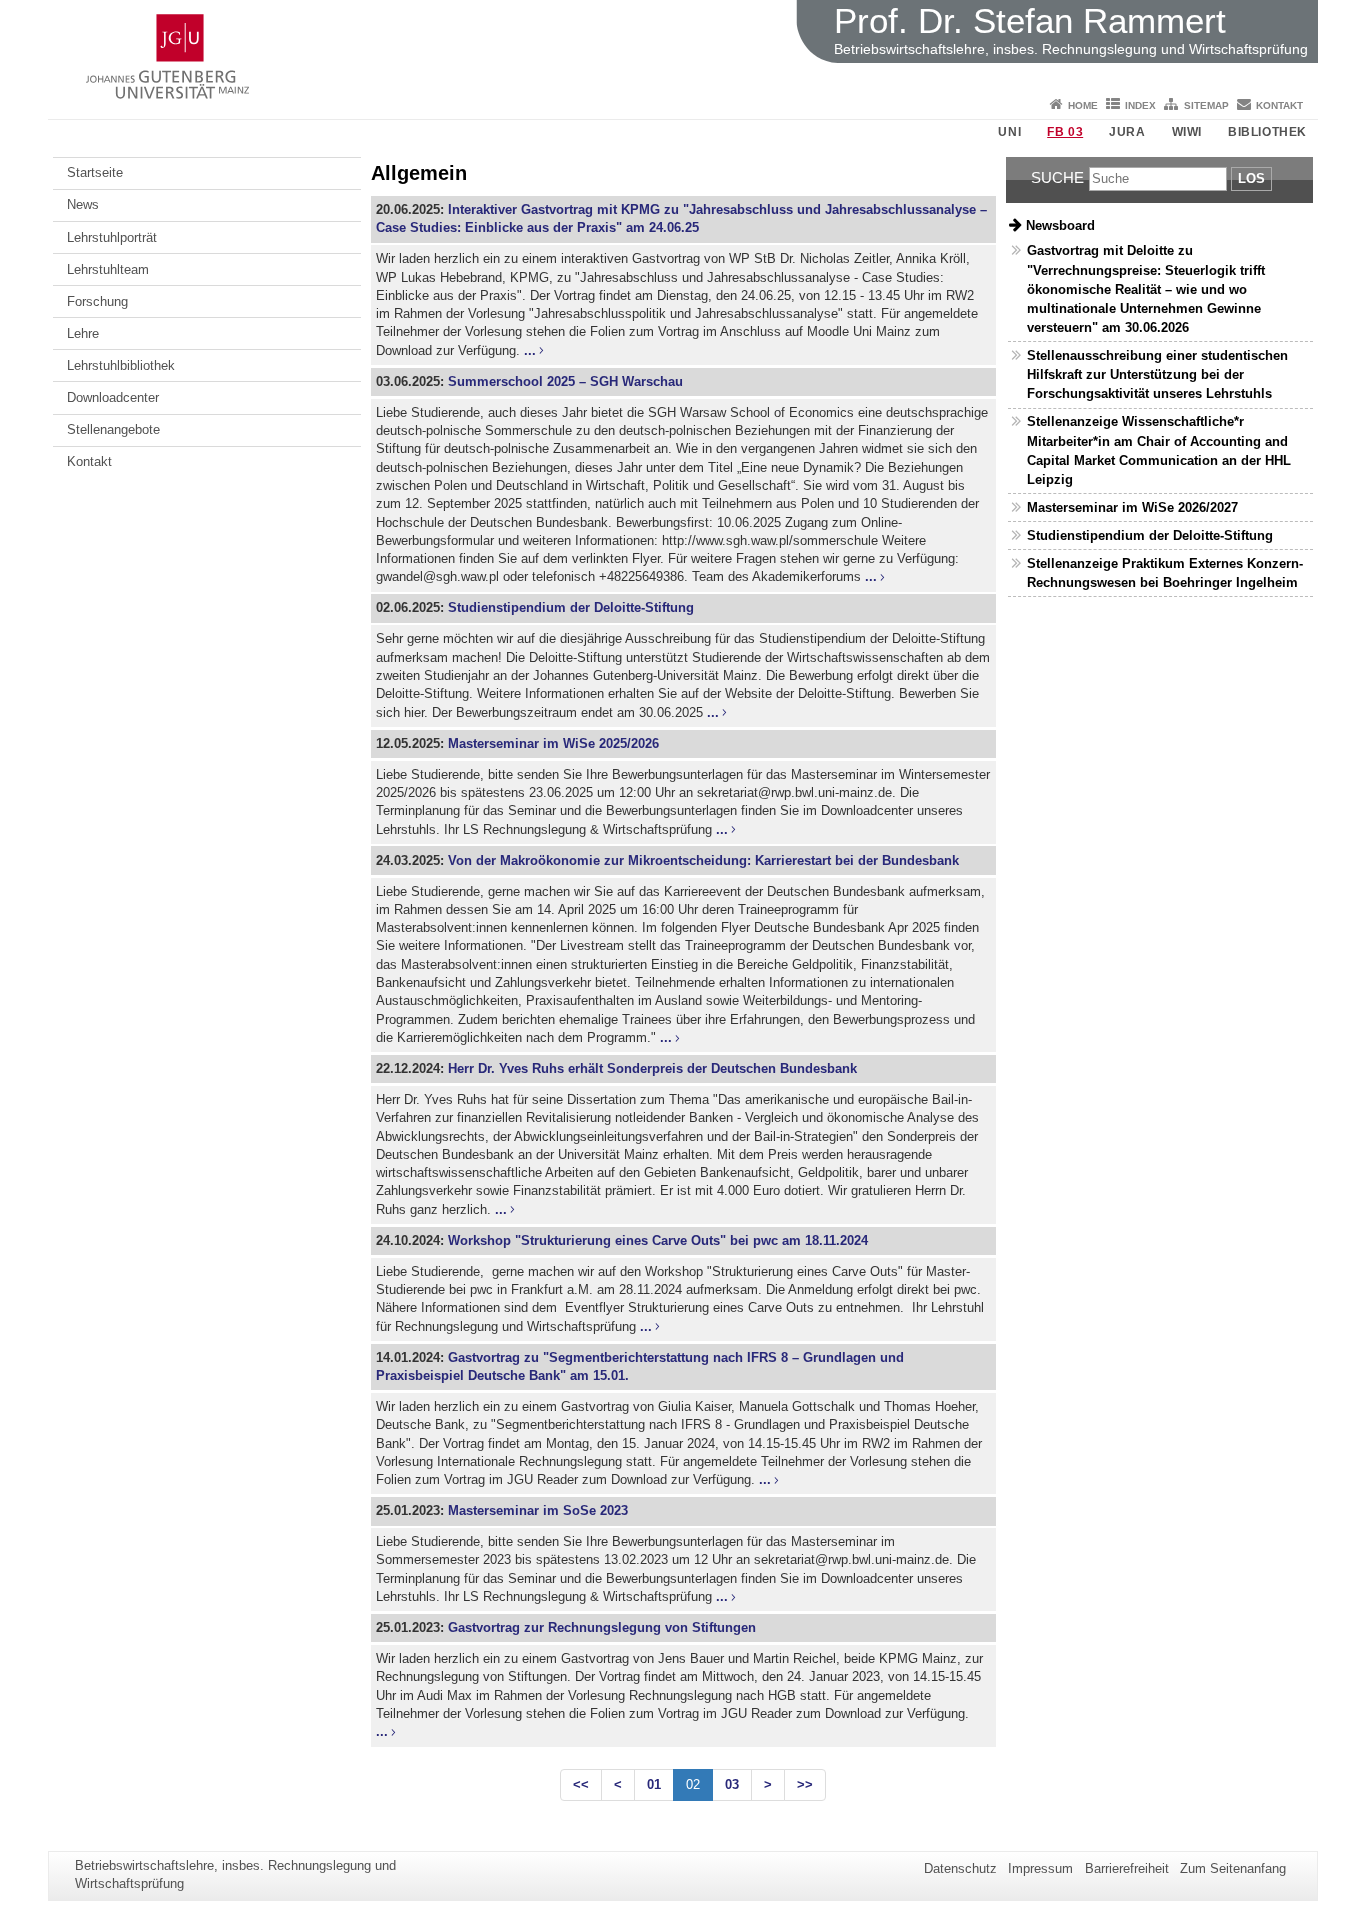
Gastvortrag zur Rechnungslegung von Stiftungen (602, 1627)
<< (581, 1784)
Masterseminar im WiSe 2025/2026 (553, 743)
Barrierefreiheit (1127, 1868)
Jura (1127, 132)
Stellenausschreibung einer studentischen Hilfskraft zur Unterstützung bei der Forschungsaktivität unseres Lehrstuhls (1157, 374)
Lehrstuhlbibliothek (121, 365)
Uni (1009, 132)
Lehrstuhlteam (108, 269)
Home (1083, 105)
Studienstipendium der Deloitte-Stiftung (571, 607)
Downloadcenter (113, 397)
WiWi (1187, 132)
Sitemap (1206, 105)
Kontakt (1279, 105)
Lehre (83, 333)
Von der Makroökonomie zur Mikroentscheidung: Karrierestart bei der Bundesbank (703, 860)
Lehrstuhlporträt (112, 237)
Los (1251, 178)
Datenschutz (960, 1868)
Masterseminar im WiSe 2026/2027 (1132, 507)
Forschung (97, 301)
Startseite (95, 172)
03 (732, 1784)
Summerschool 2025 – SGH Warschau (565, 381)
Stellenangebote (113, 429)
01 (654, 1784)
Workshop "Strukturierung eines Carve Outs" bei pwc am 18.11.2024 (658, 1240)
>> (805, 1784)
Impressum (1040, 1868)
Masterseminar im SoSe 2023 (538, 1510)
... (530, 350)
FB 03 (1065, 132)
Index (1140, 105)
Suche (1057, 177)
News (83, 204)
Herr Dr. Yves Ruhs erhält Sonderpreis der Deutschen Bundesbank (652, 1068)
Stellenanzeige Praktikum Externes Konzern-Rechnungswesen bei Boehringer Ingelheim (1165, 573)
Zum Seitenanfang (1233, 1868)
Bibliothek (1267, 132)
